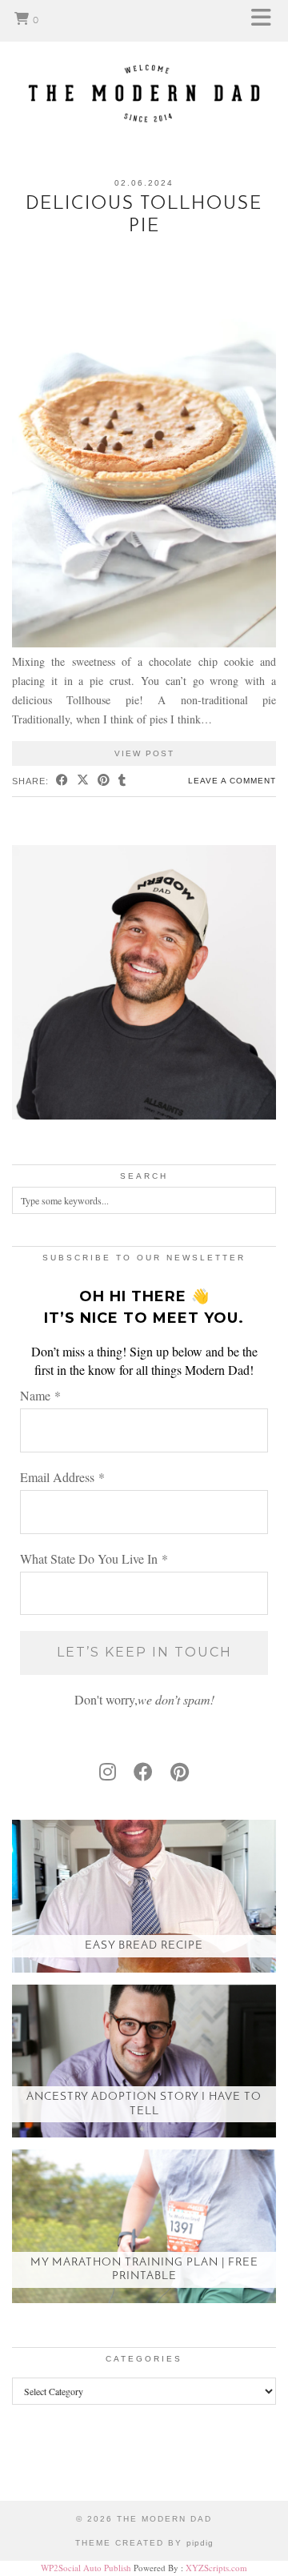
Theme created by (144, 2543)
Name (40, 1395)
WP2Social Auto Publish (86, 2568)
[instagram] (108, 1772)
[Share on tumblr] (122, 781)
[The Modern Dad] (144, 68)
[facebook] (143, 1772)
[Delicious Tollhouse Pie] (144, 643)
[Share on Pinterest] (104, 781)
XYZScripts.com (216, 2568)
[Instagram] (36, 2465)
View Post (144, 753)
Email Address (62, 1477)
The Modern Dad (164, 2519)
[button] (266, 21)
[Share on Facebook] (62, 781)
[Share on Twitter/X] (83, 781)
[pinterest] (180, 1772)
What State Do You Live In (94, 1558)
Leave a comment (232, 781)
